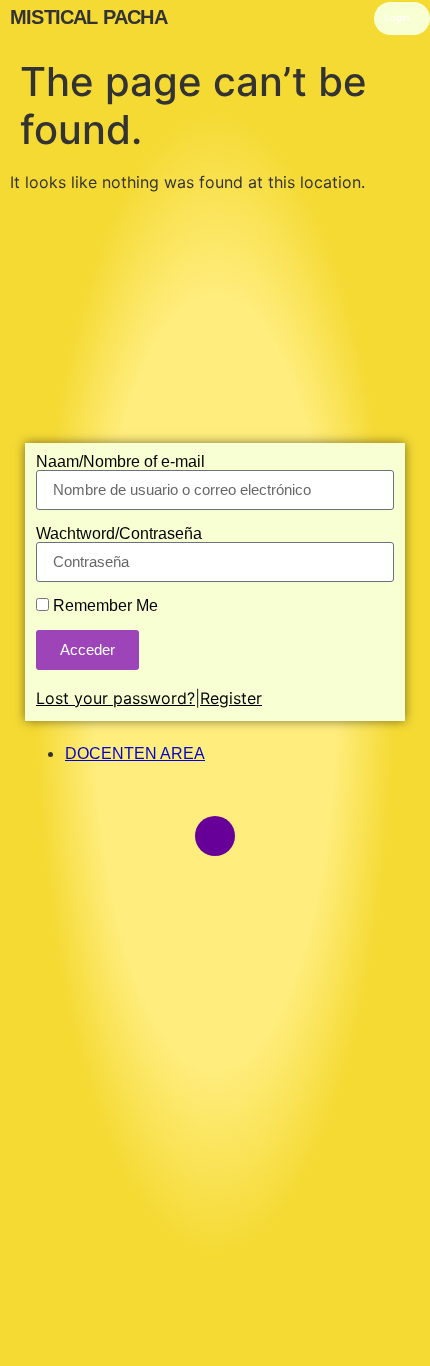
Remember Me (103, 606)
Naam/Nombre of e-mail (120, 462)
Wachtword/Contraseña (119, 534)
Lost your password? (115, 698)
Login (397, 17)
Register (231, 698)
